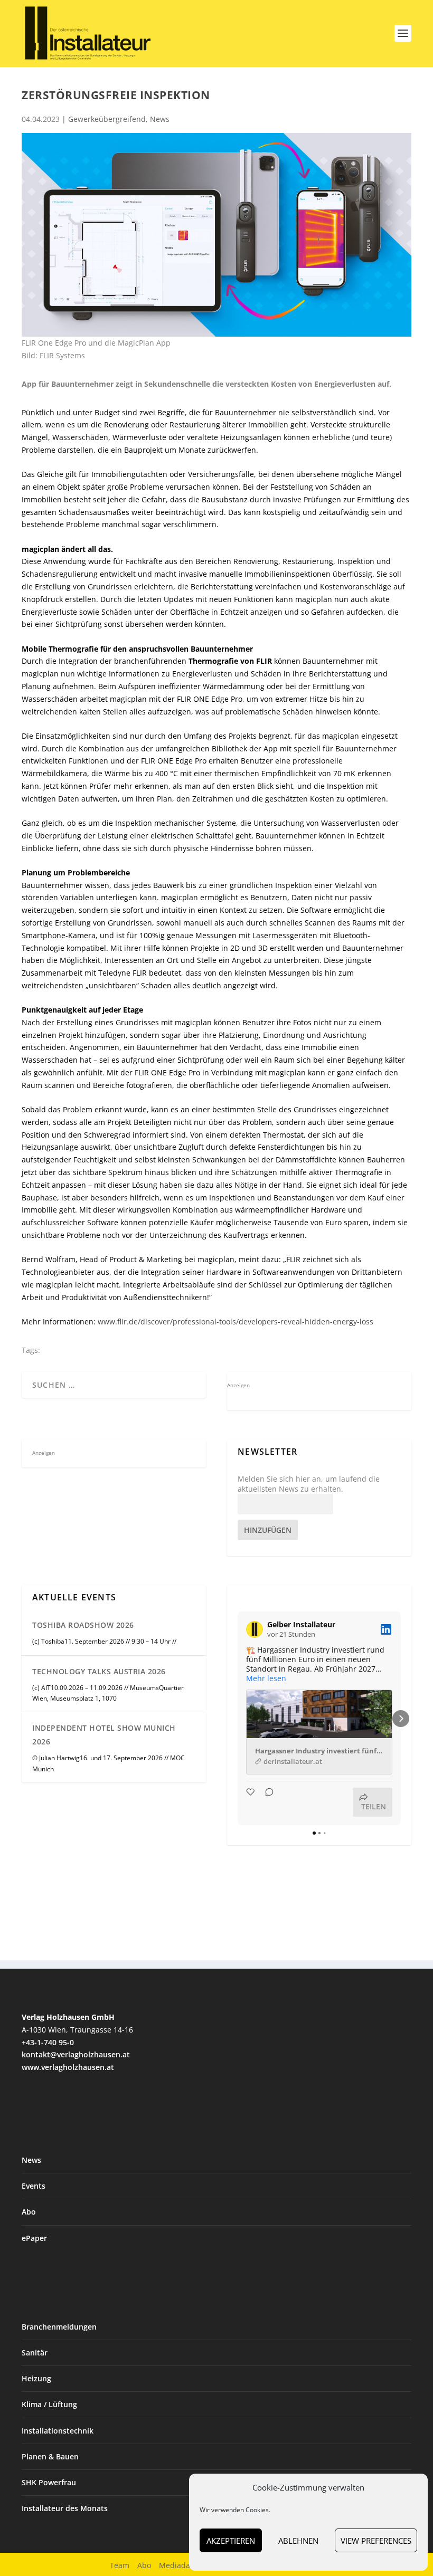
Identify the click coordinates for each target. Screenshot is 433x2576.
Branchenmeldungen (59, 2327)
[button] (238, 1719)
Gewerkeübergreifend (107, 119)
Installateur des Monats (65, 2508)
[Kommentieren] (266, 1802)
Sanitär (35, 2353)
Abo (29, 2212)
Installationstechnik (58, 2431)
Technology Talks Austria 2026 (99, 1671)
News (160, 119)
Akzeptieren (231, 2541)
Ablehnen (298, 2541)
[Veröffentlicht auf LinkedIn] (386, 1629)
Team (120, 2565)
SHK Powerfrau (49, 2482)
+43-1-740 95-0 (48, 2042)
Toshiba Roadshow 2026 (83, 1625)
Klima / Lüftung (49, 2404)
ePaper (34, 2238)
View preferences (376, 2541)
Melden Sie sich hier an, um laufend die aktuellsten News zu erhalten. (309, 1484)
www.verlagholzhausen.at (68, 2067)
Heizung (36, 2378)
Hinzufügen (268, 1530)
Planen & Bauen (50, 2456)
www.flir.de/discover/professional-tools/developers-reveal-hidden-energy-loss (236, 1322)
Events (34, 2186)
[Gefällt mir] (251, 1802)
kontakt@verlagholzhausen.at (76, 2054)
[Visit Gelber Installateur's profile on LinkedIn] (257, 1629)
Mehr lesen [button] (266, 1678)
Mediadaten (180, 2565)
